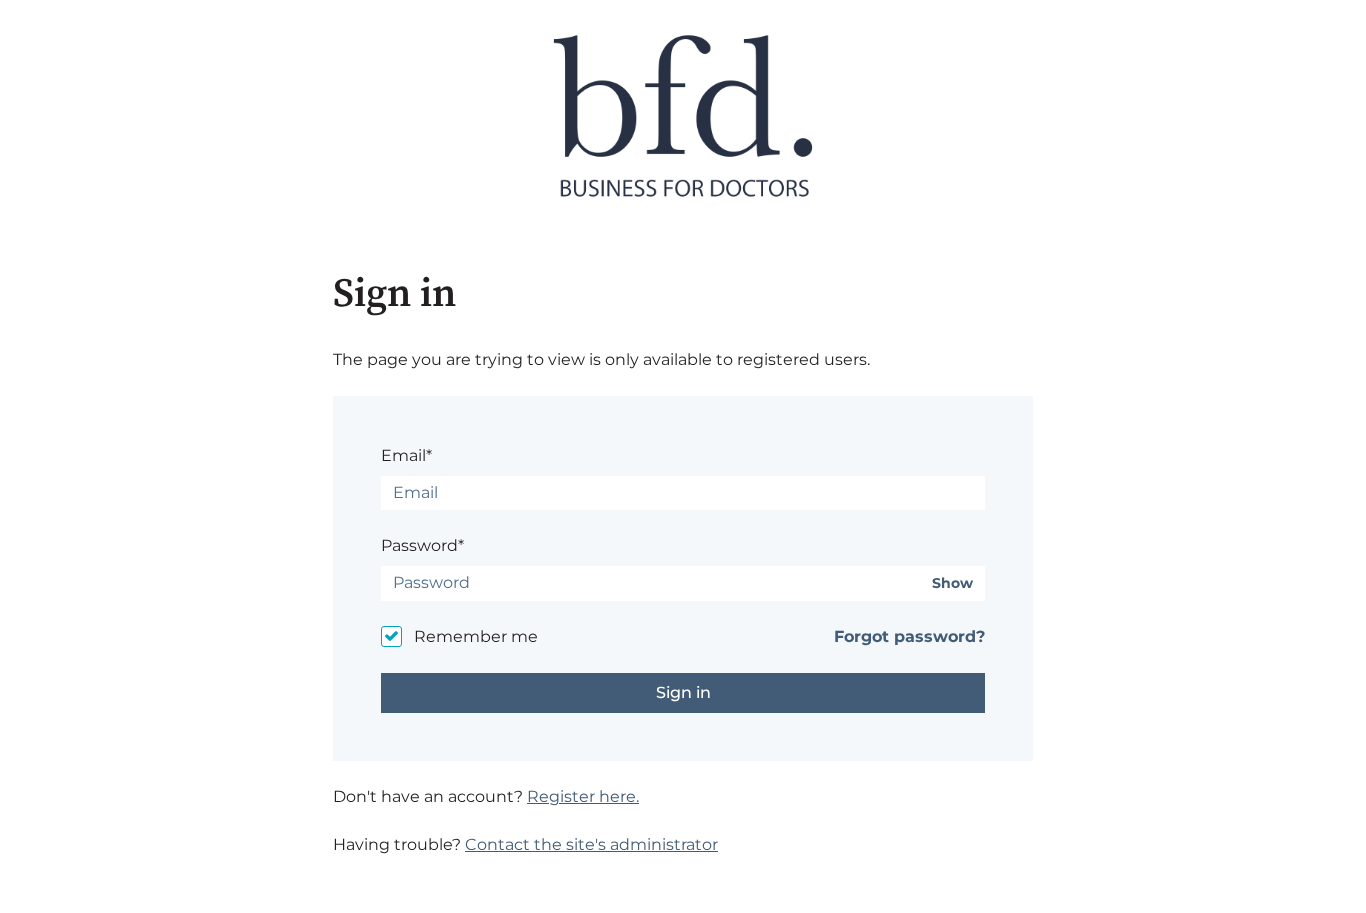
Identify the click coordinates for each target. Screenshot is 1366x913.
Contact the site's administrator (591, 844)
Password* (422, 545)
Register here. (583, 796)
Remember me (476, 636)
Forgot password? (909, 636)
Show (952, 583)
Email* (406, 455)
